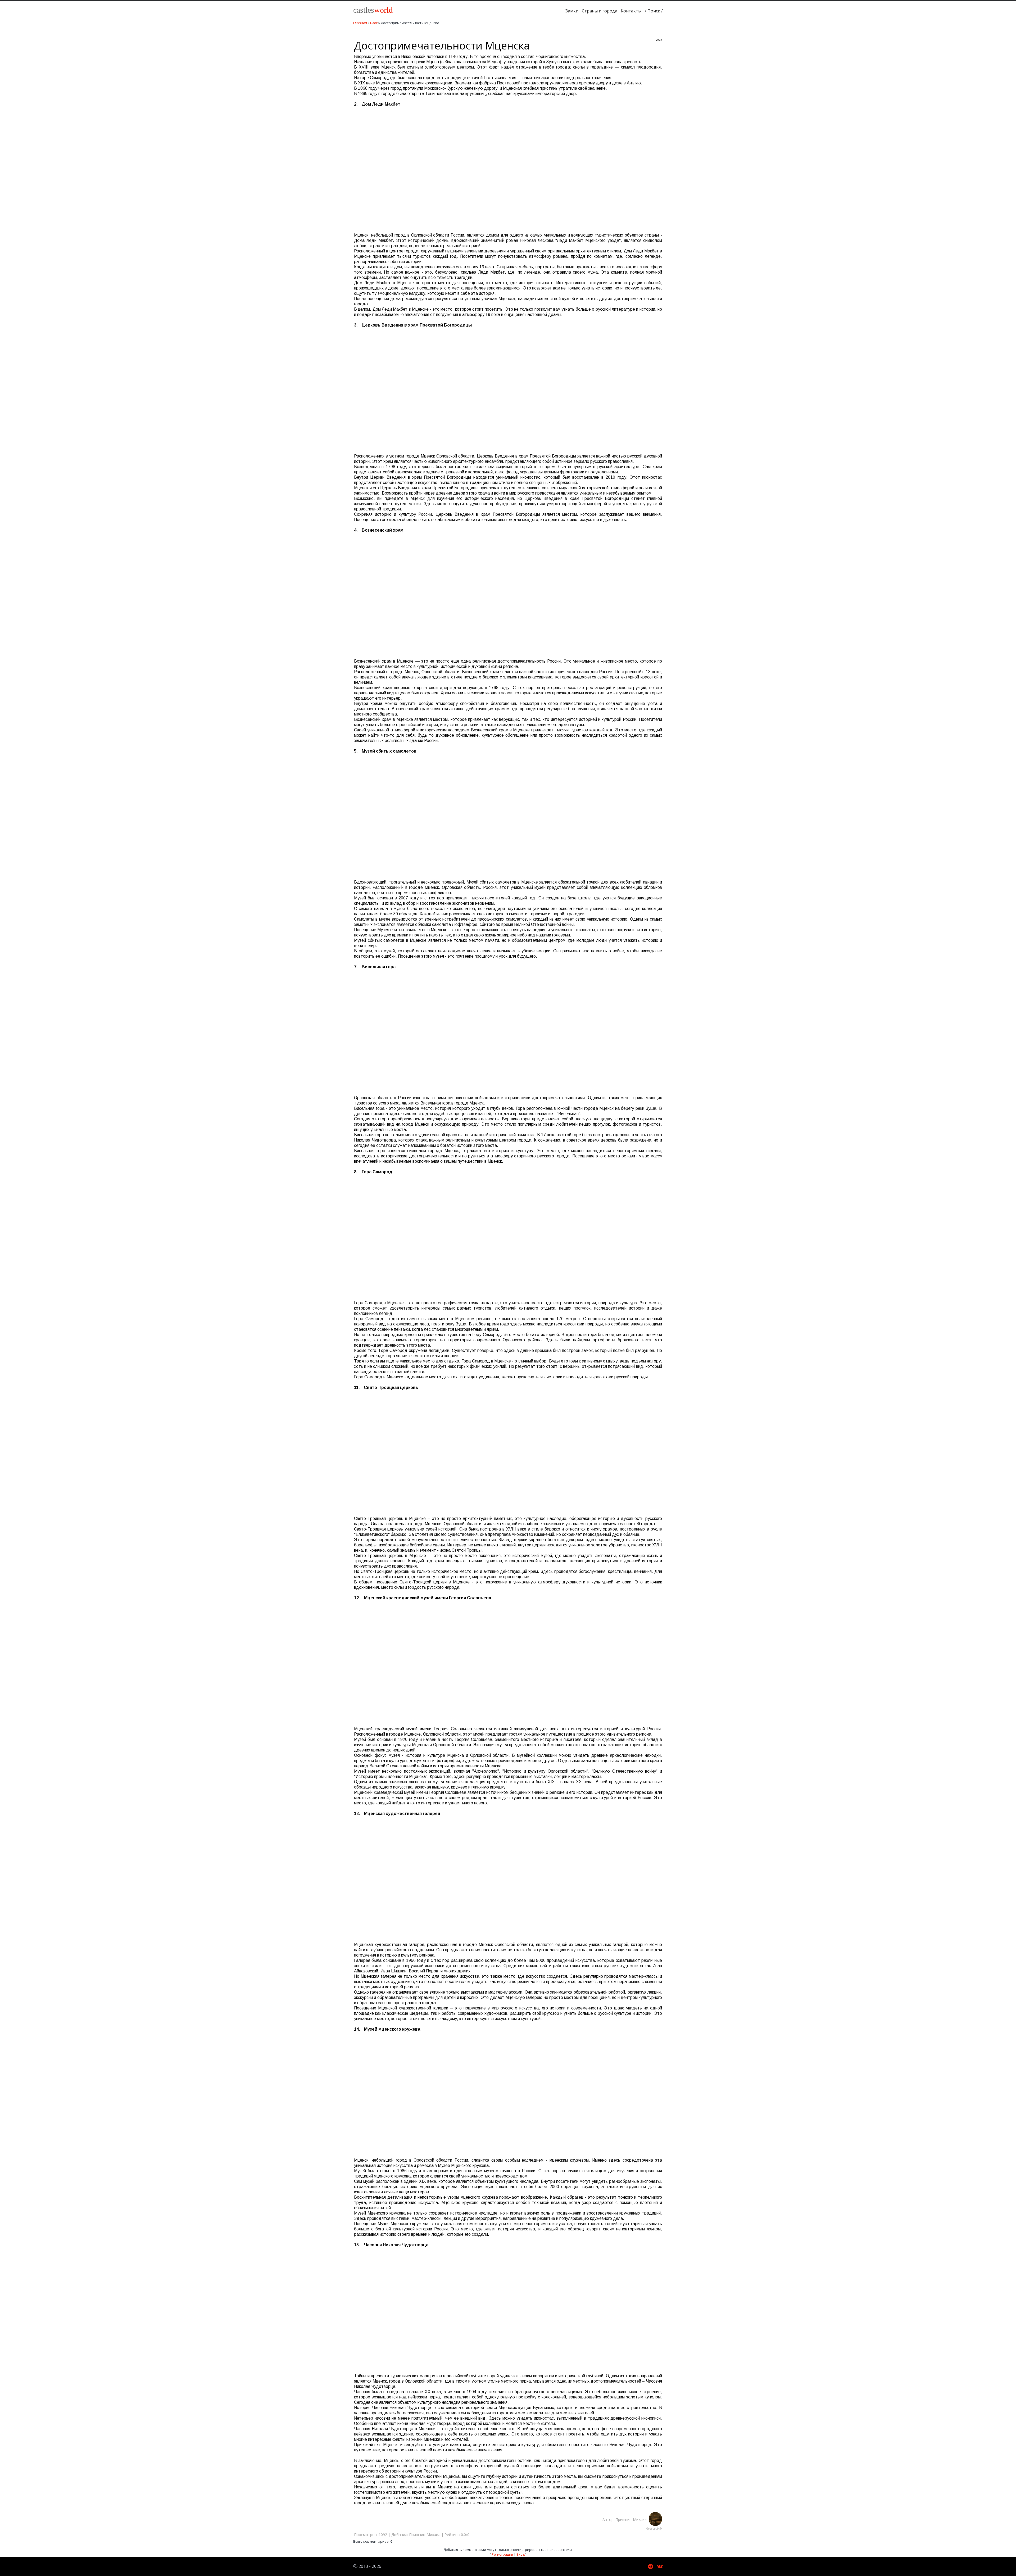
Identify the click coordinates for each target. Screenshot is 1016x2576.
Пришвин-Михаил (632, 2520)
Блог (374, 23)
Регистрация (502, 2554)
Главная (360, 23)
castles (373, 10)
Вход (521, 2554)
